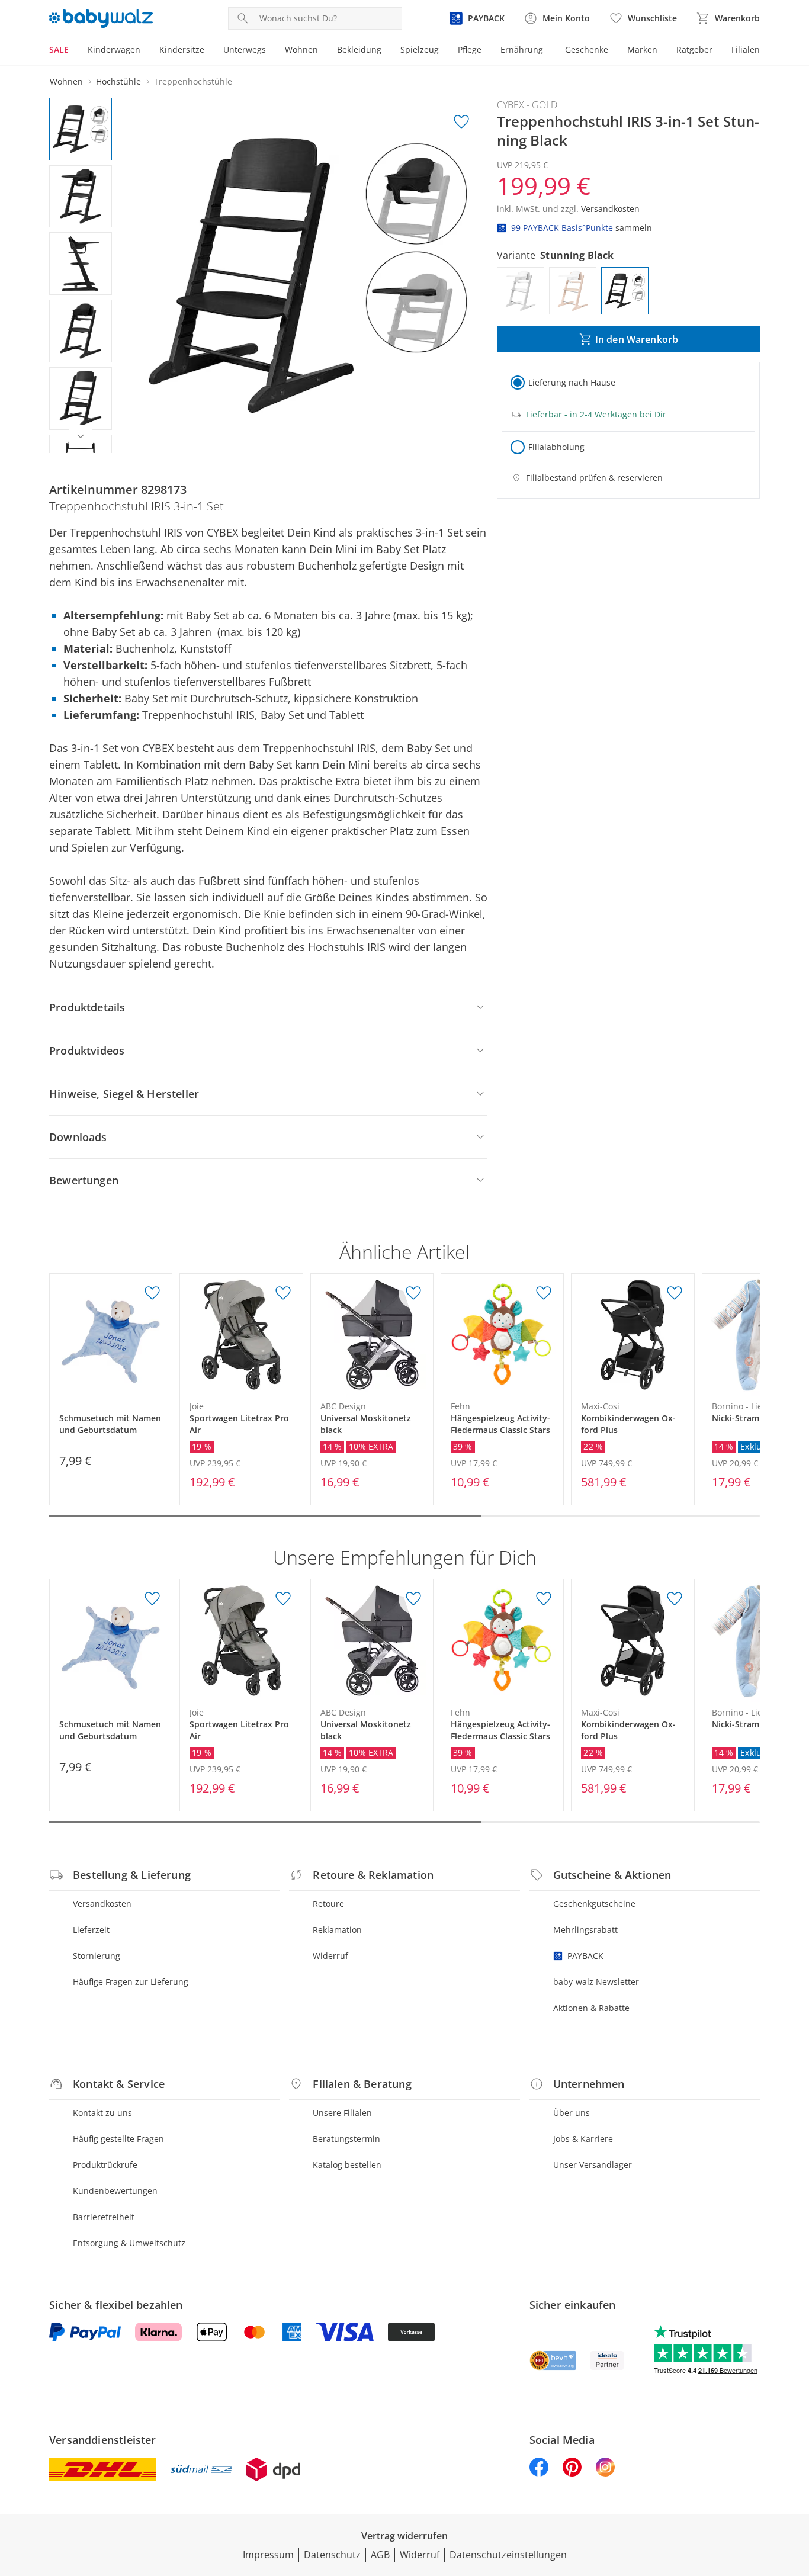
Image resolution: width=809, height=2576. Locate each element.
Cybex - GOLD (527, 105)
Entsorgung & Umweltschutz (129, 2243)
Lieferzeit (91, 1930)
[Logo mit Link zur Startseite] (101, 18)
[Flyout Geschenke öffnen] (613, 51)
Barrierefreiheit (104, 2217)
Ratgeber (694, 49)
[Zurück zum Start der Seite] (795, 2491)
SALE (59, 49)
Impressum (268, 2555)
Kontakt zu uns (102, 2113)
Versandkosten (102, 1904)
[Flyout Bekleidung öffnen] (386, 51)
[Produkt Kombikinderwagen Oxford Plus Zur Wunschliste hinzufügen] (675, 1293)
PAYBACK (585, 1956)
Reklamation (337, 1930)
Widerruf (330, 1956)
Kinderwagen (114, 49)
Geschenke (587, 49)
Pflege (470, 49)
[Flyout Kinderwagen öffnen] (145, 51)
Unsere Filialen (342, 2113)
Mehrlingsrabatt (585, 1930)
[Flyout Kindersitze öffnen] (209, 51)
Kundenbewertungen (115, 2191)
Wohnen (301, 49)
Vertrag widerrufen (404, 2536)
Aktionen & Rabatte (591, 2008)
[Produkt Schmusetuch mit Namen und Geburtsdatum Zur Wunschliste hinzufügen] (152, 1293)
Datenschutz (332, 2555)
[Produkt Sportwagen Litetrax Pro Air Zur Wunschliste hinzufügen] (283, 1293)
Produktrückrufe (105, 2165)
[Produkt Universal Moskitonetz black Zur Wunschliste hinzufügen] (413, 1293)
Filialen (746, 49)
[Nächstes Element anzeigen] (81, 436)
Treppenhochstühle (193, 81)
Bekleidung (359, 49)
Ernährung (522, 49)
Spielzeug (420, 49)
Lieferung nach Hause (572, 382)
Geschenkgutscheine (594, 1904)
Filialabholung (556, 447)
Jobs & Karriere (583, 2139)
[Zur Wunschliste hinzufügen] (461, 122)
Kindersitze (182, 49)
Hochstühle (118, 81)
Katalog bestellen (347, 2165)
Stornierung (97, 1956)
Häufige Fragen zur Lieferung (131, 1982)
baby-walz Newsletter (596, 1982)
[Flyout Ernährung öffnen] (548, 51)
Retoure (328, 1904)
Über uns (572, 2113)
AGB (380, 2555)
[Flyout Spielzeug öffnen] (444, 51)
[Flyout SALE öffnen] (73, 51)
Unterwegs (245, 49)
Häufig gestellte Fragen (118, 2139)
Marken (642, 49)
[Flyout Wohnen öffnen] (323, 51)
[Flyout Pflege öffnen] (486, 51)
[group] (308, 275)
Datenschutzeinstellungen (508, 2555)
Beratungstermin (346, 2139)
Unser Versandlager (593, 2165)
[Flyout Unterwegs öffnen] (271, 51)
